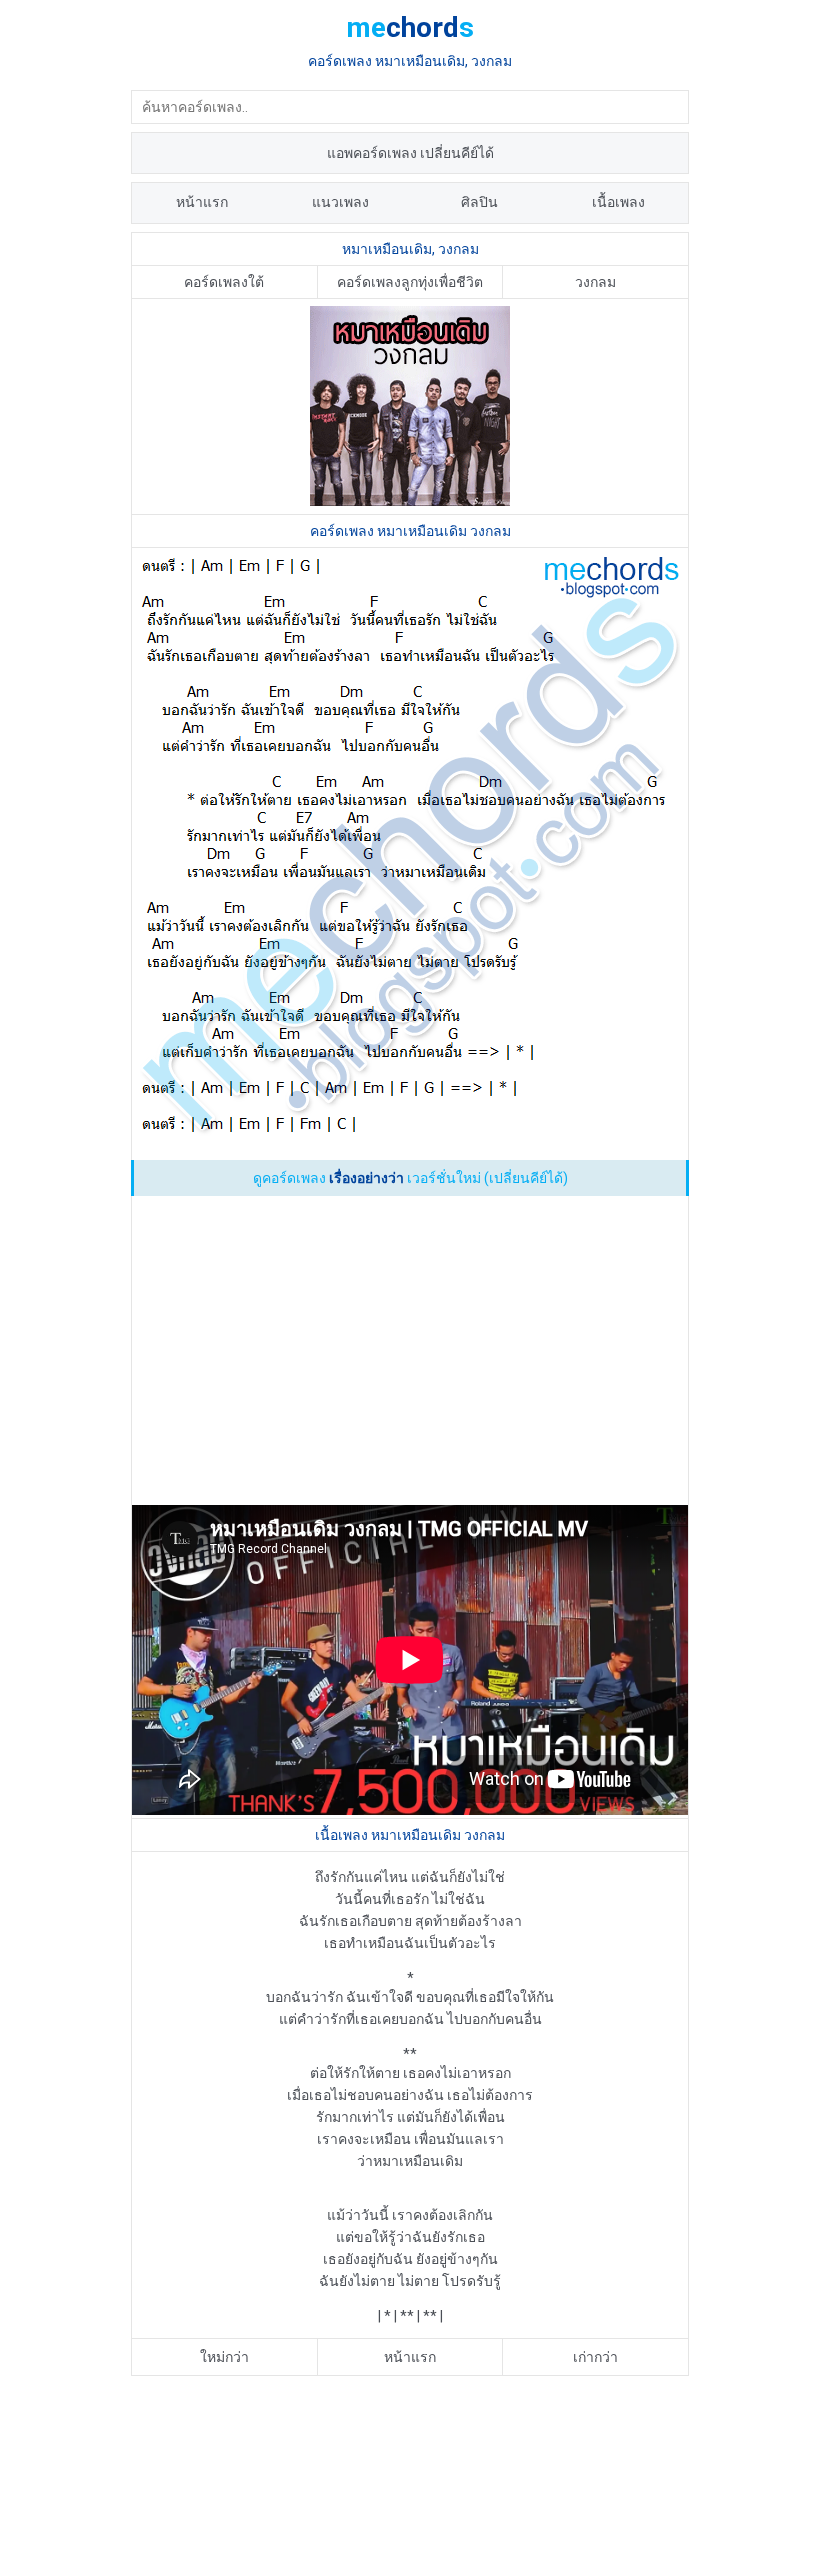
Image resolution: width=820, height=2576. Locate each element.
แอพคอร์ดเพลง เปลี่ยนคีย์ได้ (410, 153)
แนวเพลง (340, 202)
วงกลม (595, 282)
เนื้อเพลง (618, 202)
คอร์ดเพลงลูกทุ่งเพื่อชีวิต (410, 282)
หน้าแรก (202, 202)
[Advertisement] (410, 1352)
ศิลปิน (479, 202)
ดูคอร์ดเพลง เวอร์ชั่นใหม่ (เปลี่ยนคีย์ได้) (410, 1178)
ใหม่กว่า (224, 2357)
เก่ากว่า (595, 2357)
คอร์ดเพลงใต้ (224, 282)
